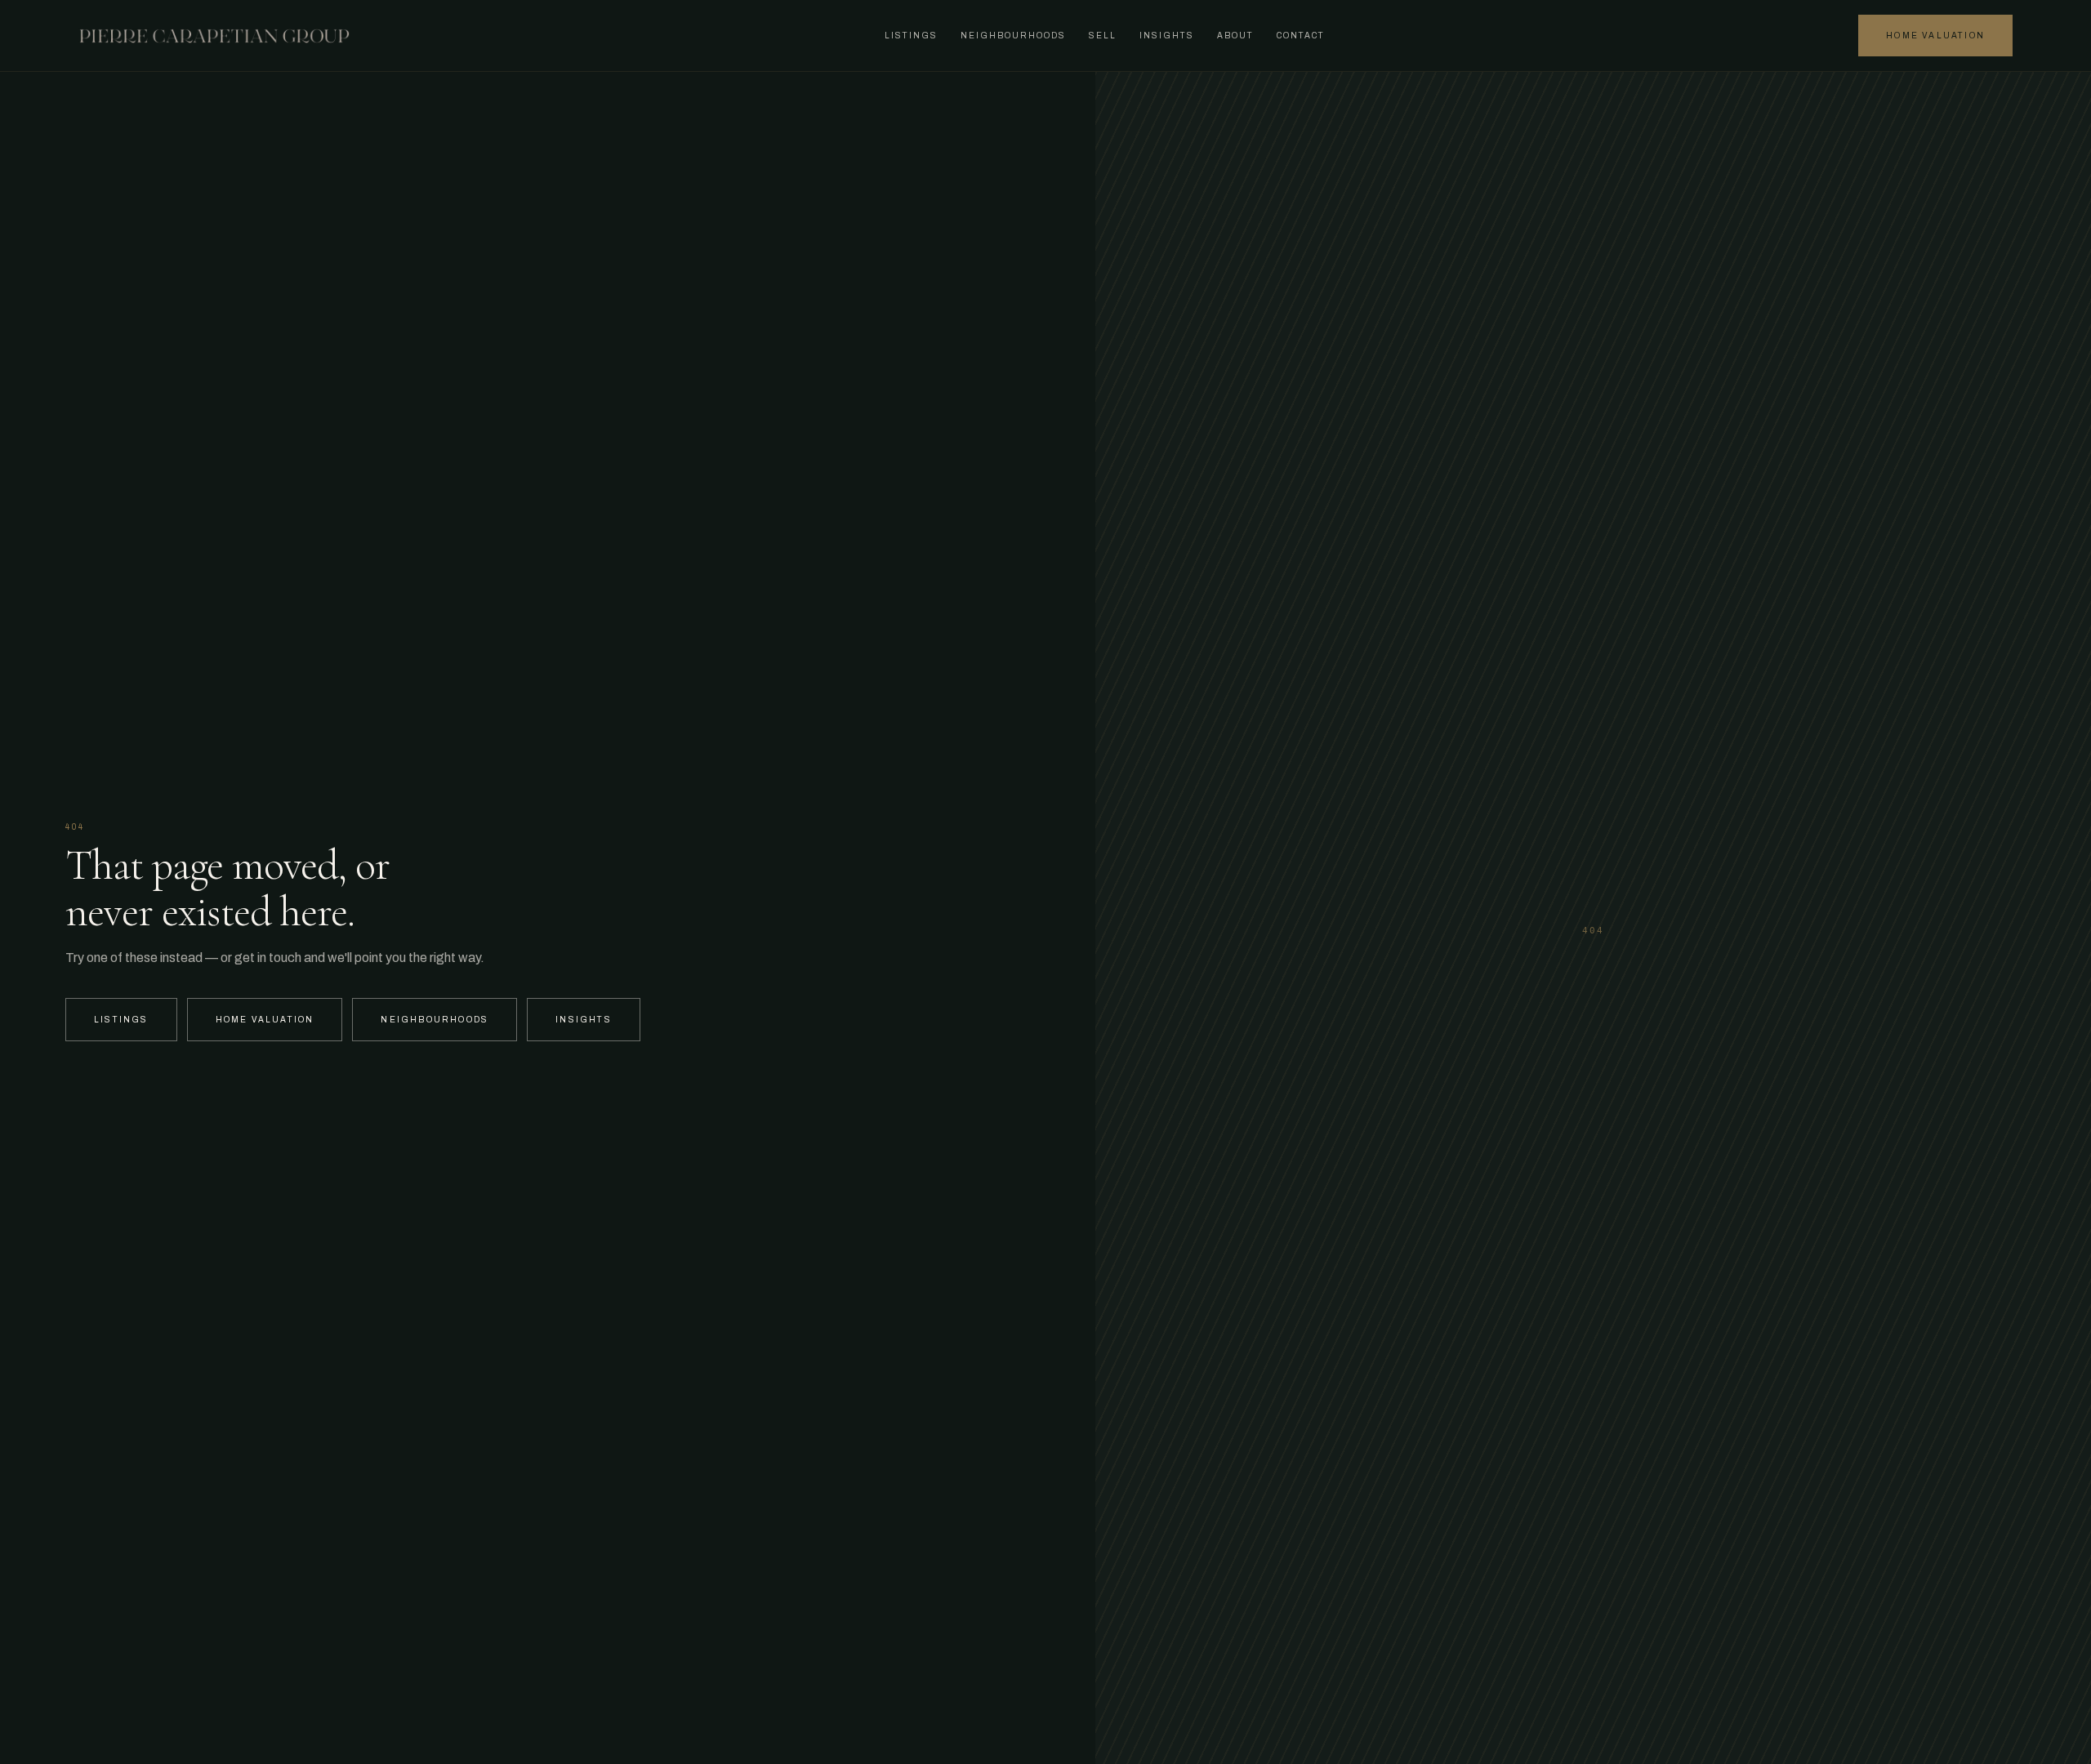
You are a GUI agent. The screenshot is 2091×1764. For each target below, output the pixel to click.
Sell (1103, 36)
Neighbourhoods (1013, 36)
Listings (911, 36)
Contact (1301, 36)
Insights (1167, 36)
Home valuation (1935, 36)
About (1235, 36)
